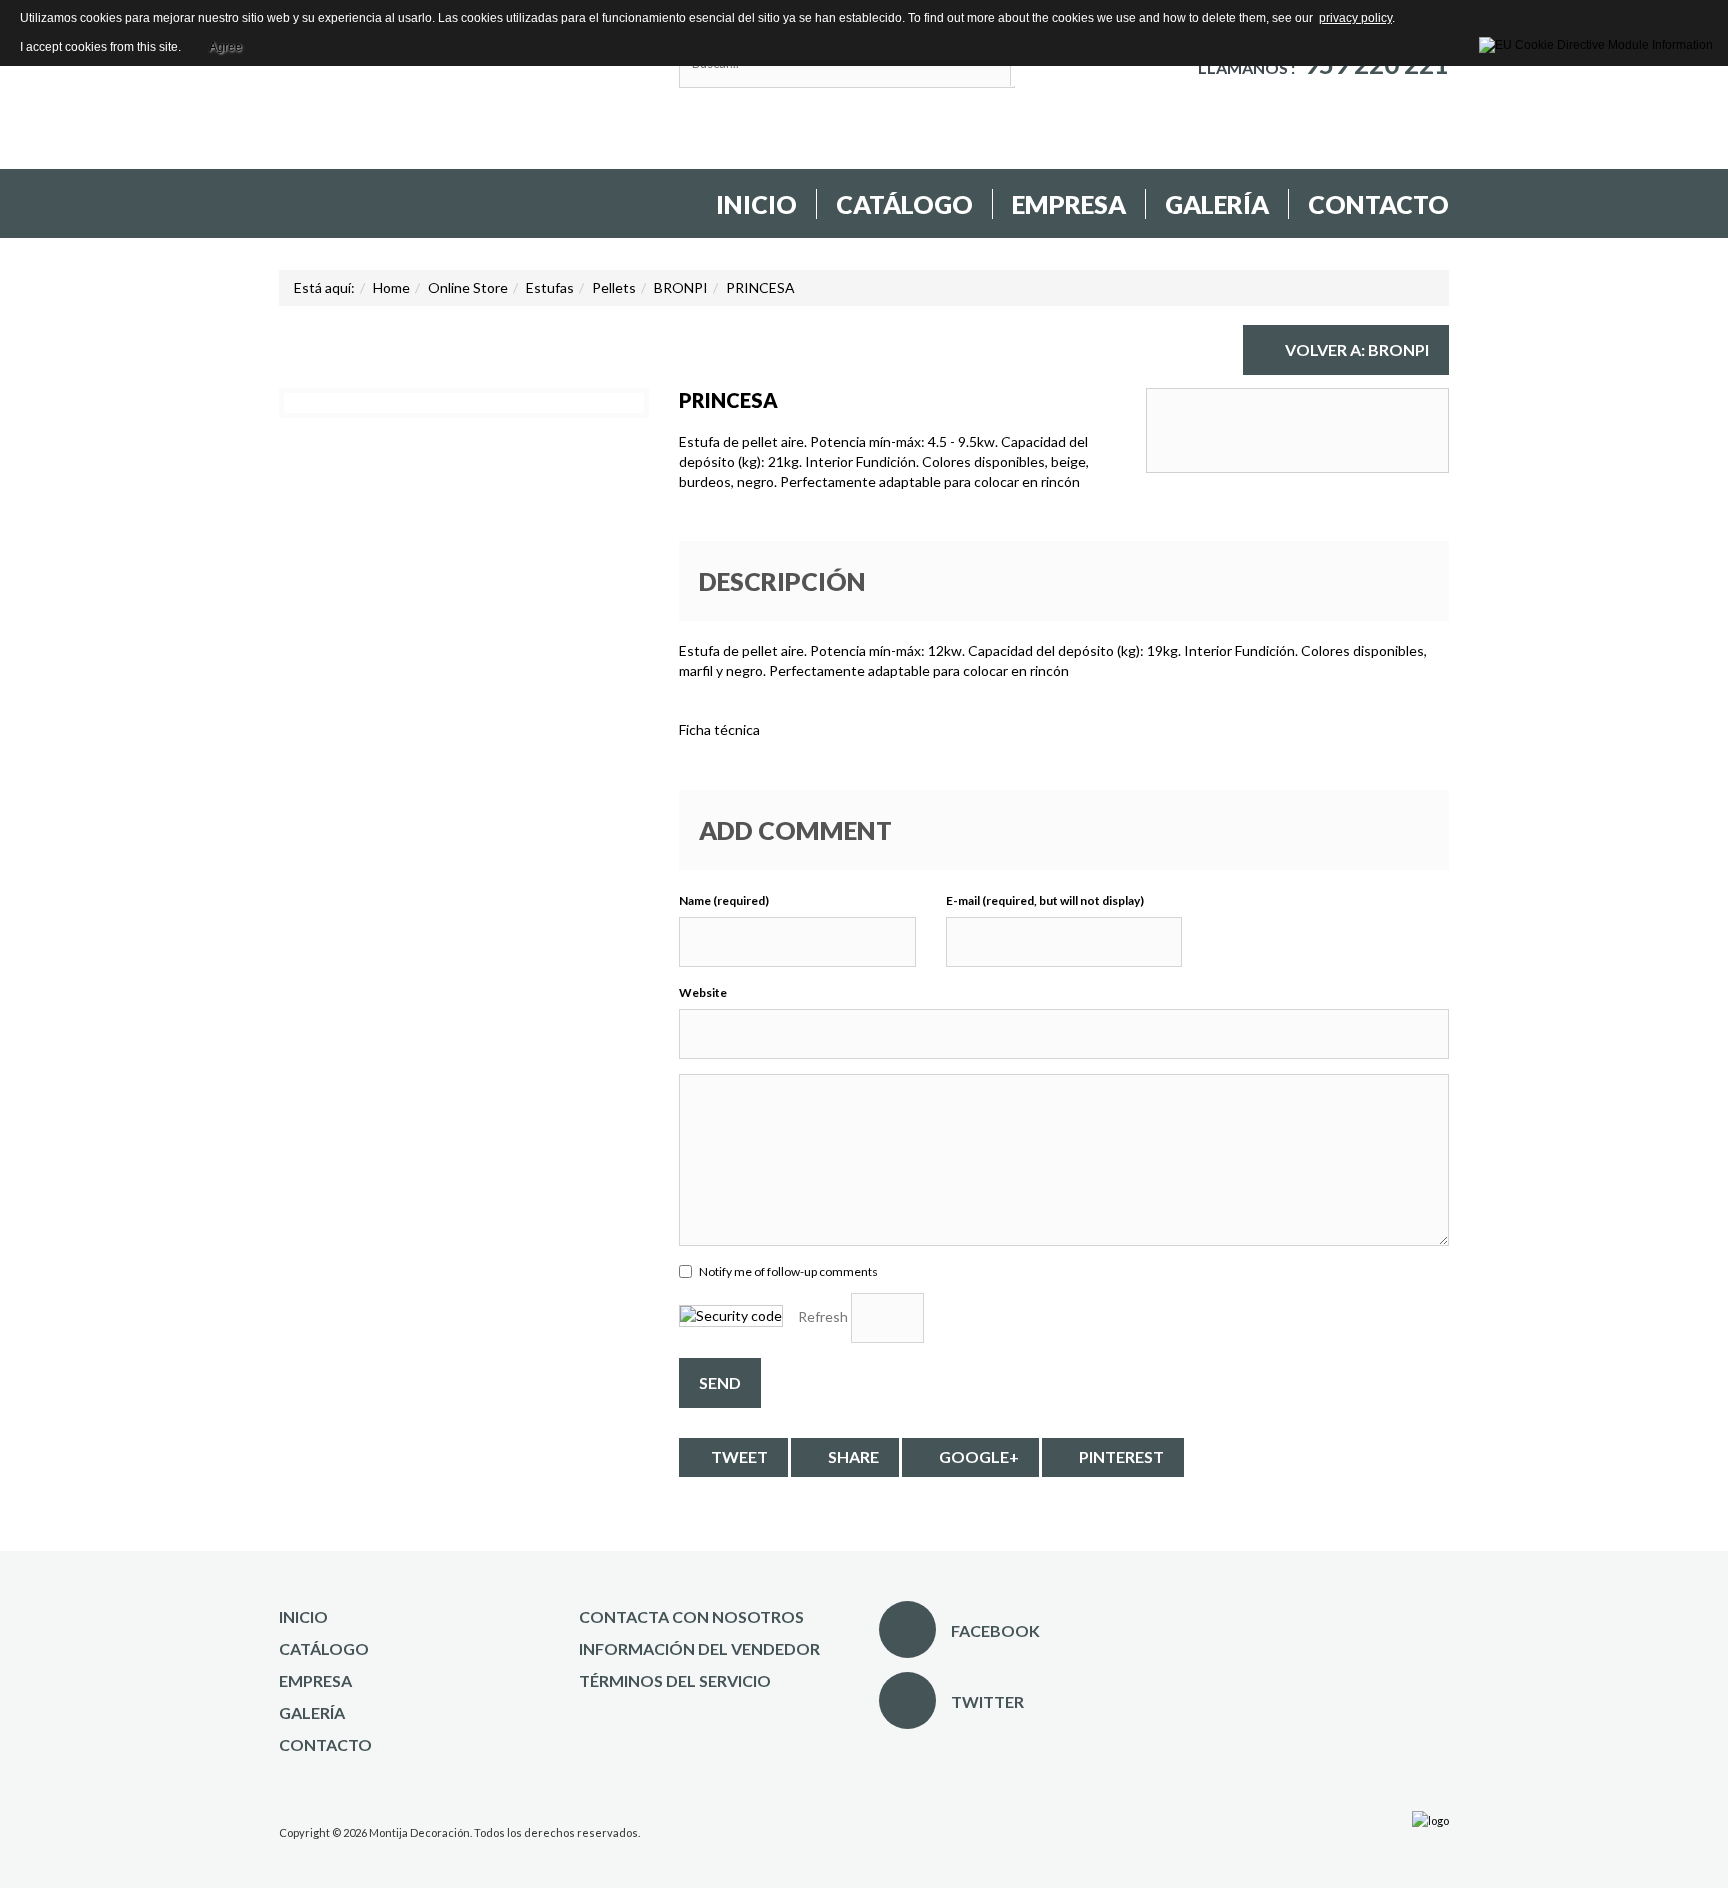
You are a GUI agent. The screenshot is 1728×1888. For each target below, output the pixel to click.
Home (391, 287)
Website (703, 992)
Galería (1217, 204)
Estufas (550, 287)
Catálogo (904, 204)
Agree (225, 44)
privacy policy (1355, 18)
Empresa (1069, 204)
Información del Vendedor (699, 1648)
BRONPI (681, 287)
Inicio (756, 204)
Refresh (823, 1316)
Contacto (1378, 204)
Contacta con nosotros (691, 1616)
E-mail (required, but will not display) (1045, 900)
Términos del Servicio (675, 1680)
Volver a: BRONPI (1357, 349)
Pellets (614, 287)
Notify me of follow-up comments (788, 1271)
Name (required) (724, 900)
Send (720, 1382)
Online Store (468, 287)
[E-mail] (1446, 340)
